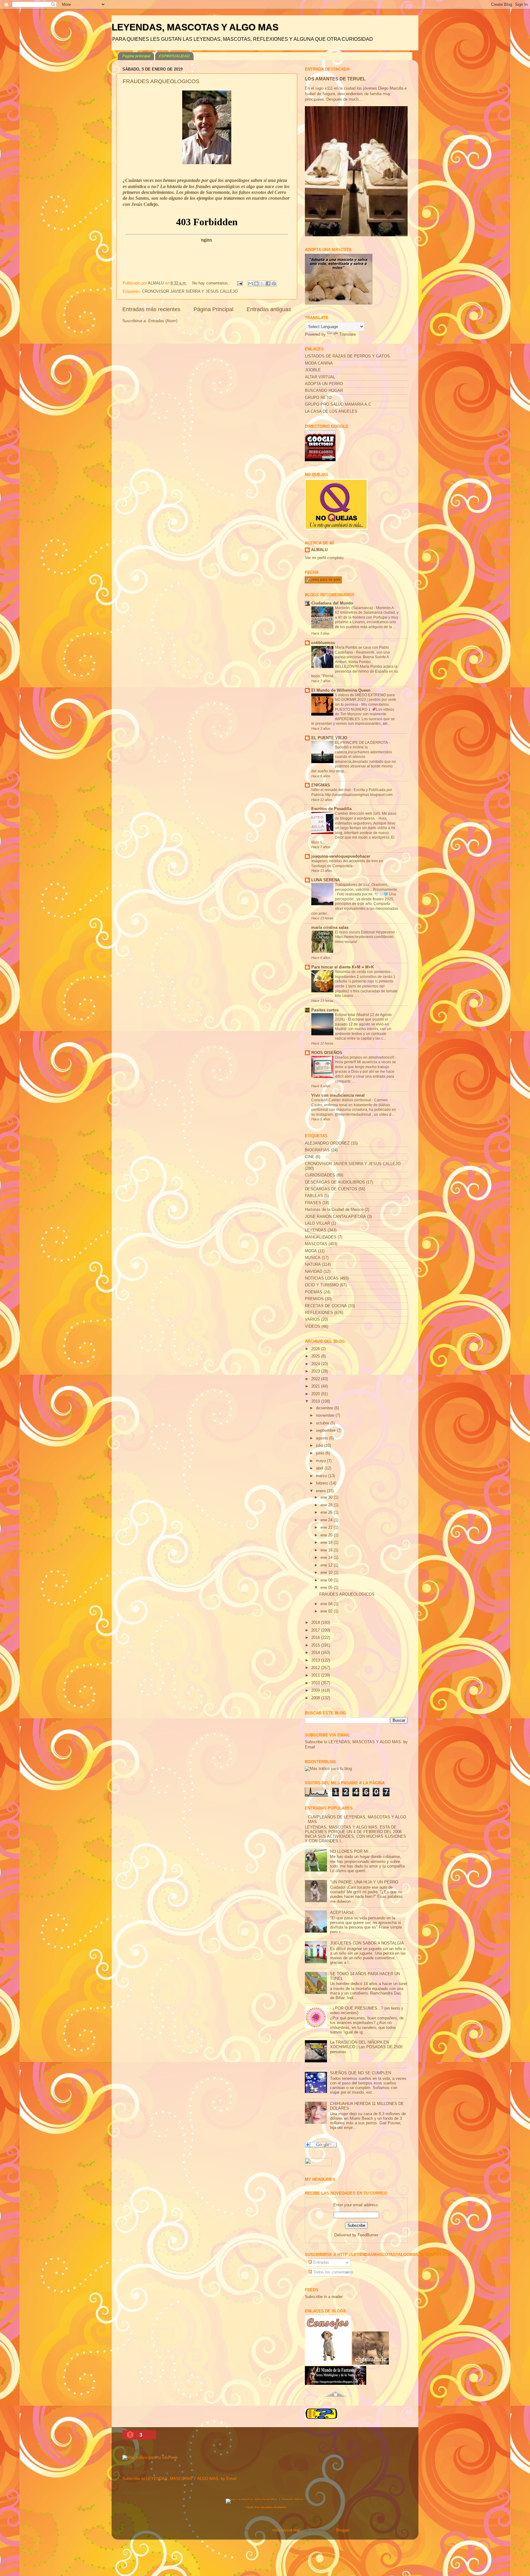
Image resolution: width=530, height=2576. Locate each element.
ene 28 (327, 1505)
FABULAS (314, 1196)
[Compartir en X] (262, 284)
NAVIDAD (314, 1272)
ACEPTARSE (342, 1913)
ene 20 (327, 1535)
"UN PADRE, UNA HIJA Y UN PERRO (364, 1882)
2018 (316, 1623)
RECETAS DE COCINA (326, 1306)
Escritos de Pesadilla (331, 809)
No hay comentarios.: (212, 283)
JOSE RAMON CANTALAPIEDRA (335, 1217)
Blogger (343, 2530)
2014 (316, 1653)
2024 (316, 1364)
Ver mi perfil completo (324, 558)
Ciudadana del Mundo (332, 603)
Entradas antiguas (269, 309)
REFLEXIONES (319, 1313)
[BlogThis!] (256, 284)
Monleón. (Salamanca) (354, 608)
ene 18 (327, 1543)
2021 (316, 1386)
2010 (316, 1683)
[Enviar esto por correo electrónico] (251, 284)
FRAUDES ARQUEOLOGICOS (161, 81)
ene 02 (327, 1611)
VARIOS (312, 1319)
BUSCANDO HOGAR (324, 391)
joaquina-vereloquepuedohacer (341, 856)
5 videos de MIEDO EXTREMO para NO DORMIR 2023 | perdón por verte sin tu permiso (366, 700)
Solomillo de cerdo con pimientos (363, 972)
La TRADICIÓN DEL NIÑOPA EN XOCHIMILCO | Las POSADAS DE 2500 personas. (366, 2047)
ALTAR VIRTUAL (320, 377)
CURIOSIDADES (320, 1175)
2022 (316, 1379)
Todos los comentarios (333, 2272)
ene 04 (327, 1604)
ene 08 (327, 1580)
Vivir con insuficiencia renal (338, 1095)
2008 (316, 1698)
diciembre (325, 1408)
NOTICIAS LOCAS (322, 1278)
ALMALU (319, 550)
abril (320, 1468)
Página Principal (213, 309)
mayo (321, 1461)
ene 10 (327, 1573)
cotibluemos (323, 643)
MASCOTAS (316, 1244)
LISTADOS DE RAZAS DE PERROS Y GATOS (347, 356)
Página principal (136, 56)
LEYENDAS (316, 1230)
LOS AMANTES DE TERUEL (335, 79)
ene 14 (327, 1558)
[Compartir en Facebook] (268, 284)
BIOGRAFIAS (317, 1150)
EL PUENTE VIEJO (329, 738)
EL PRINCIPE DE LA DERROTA (362, 743)
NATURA (313, 1265)
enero (321, 1491)
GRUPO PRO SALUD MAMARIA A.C (338, 404)
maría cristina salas (330, 928)
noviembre (326, 1415)
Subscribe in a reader (324, 2297)
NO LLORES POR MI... (351, 1852)
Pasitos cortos (325, 1010)
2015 (316, 1645)
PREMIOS (314, 1299)
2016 (316, 1638)
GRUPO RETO (318, 398)
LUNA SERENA (326, 880)
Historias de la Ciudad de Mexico (334, 1210)
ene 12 (327, 1565)
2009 (316, 1690)
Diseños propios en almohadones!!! (365, 1057)
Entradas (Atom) (163, 321)
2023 (316, 1371)
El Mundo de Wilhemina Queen (341, 690)
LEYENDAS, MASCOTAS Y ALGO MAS (195, 27)
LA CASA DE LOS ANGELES (331, 411)
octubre (323, 1423)
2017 (316, 1630)
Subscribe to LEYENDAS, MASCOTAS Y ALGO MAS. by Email (179, 2479)
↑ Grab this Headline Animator (265, 2507)
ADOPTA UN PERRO (324, 384)
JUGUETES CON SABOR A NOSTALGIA (367, 1943)
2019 (316, 1401)
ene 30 (327, 1497)
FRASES (313, 1203)
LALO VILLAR (317, 1223)
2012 (316, 1668)
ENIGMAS (321, 785)
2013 (316, 1660)
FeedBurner (368, 2235)
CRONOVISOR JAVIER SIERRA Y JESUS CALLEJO (190, 292)
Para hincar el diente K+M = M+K (343, 967)
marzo (322, 1476)
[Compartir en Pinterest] (274, 284)
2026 (316, 1349)
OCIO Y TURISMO (322, 1285)
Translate (348, 334)
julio (320, 1446)
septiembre (326, 1431)
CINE (310, 1157)
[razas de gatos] (336, 2400)
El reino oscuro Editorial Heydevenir (365, 932)
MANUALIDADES (321, 1237)
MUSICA (313, 1258)
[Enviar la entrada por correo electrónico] (240, 283)
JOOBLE (313, 370)
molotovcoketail (286, 2530)
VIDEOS (313, 1327)
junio (321, 1453)
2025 (316, 1356)
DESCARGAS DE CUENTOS (331, 1189)
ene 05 (327, 1588)
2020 (316, 1394)
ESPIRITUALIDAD (174, 56)
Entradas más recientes (151, 309)
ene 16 (327, 1550)
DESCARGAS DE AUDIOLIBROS (335, 1182)
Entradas (321, 2262)
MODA (311, 1251)
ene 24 (327, 1520)
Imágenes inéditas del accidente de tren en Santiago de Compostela (347, 863)
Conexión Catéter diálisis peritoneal (342, 1100)
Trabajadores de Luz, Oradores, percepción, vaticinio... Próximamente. (367, 887)
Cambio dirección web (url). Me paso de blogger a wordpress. (366, 816)
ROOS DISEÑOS (327, 1053)
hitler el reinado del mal (331, 790)
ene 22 (327, 1527)
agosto (323, 1438)
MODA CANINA (319, 363)
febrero (323, 1483)
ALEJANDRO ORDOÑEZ (327, 1143)
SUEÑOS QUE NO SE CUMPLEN (361, 2073)
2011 (316, 1675)
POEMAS (314, 1292)
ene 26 (327, 1512)
